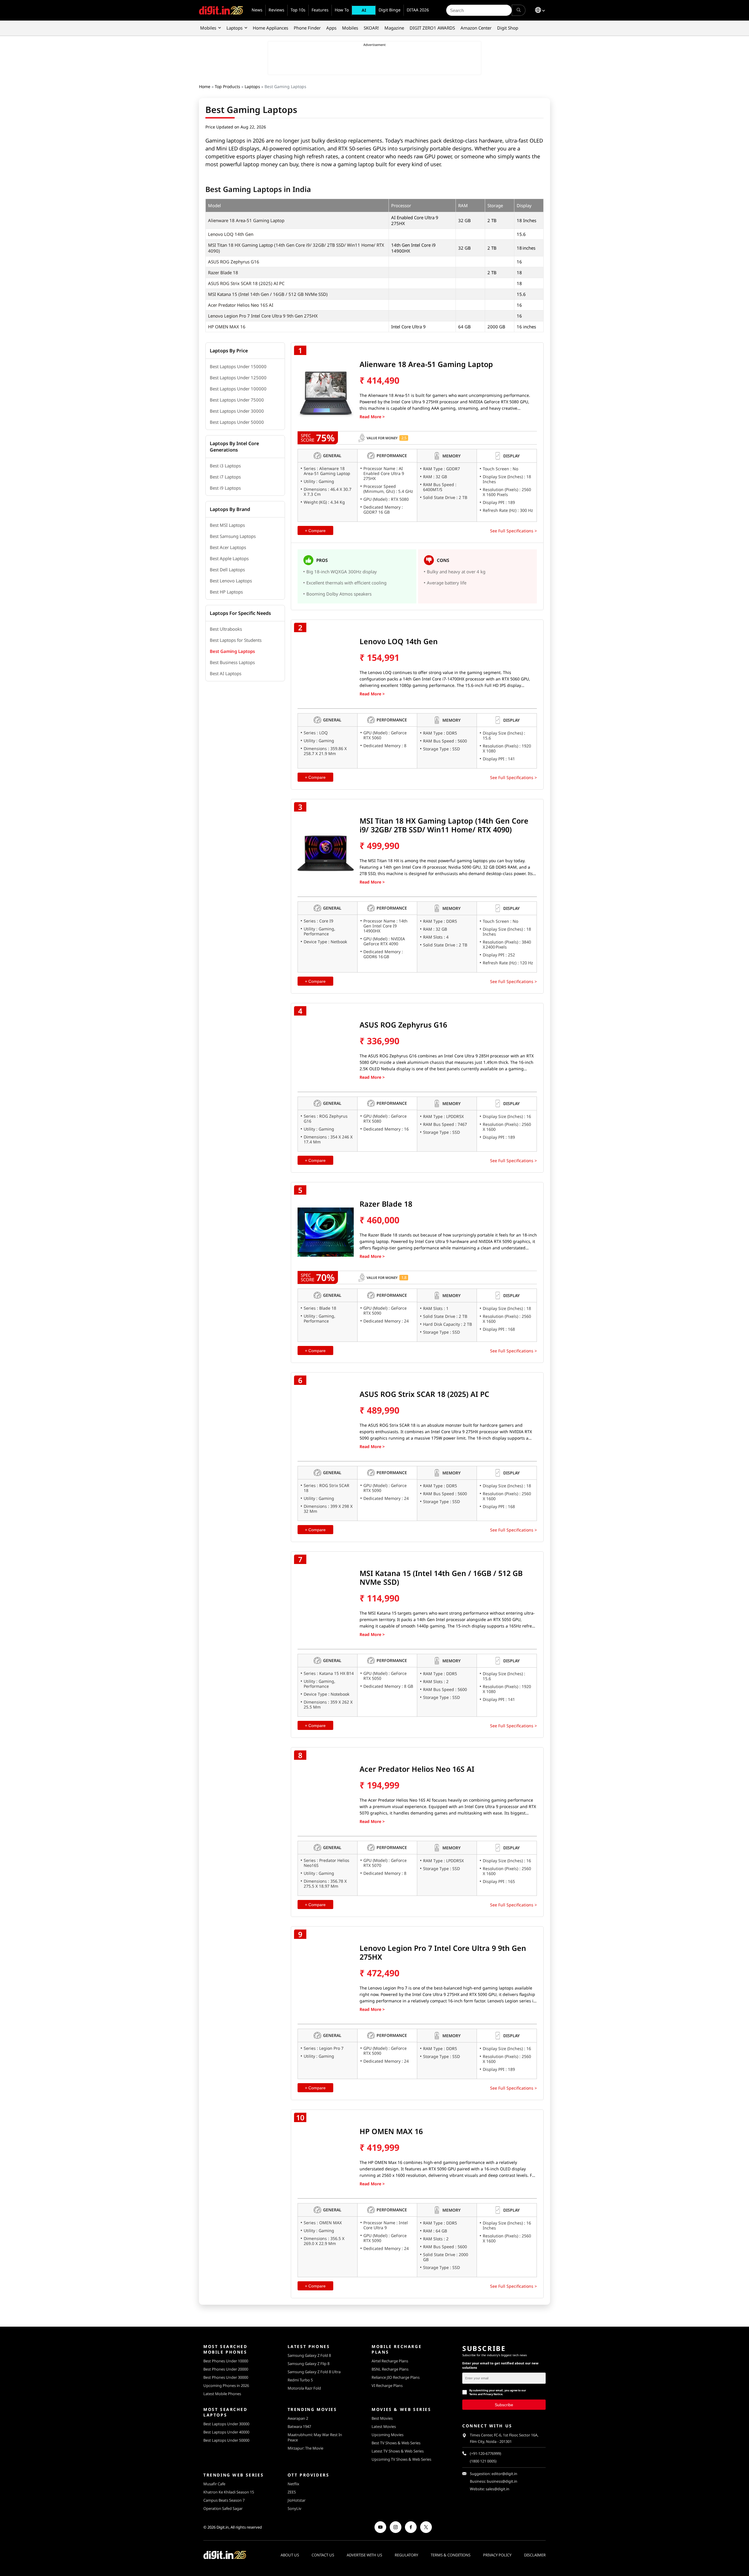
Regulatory (406, 2555)
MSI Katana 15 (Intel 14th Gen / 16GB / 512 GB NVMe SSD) (268, 294)
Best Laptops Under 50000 (237, 422)
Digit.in (223, 2527)
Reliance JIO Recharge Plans (396, 2377)
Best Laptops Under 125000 (238, 378)
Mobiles (208, 28)
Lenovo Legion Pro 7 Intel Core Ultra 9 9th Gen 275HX (263, 316)
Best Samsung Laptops (233, 536)
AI (364, 10)
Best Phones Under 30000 (226, 2377)
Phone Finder (307, 28)
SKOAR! (371, 28)
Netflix (293, 2484)
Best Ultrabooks (226, 629)
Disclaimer (535, 2555)
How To (342, 10)
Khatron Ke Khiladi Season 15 (229, 2492)
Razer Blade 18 (223, 272)
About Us (290, 2555)
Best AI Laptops (226, 673)
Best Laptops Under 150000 (238, 366)
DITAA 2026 (418, 10)
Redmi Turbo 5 (300, 2380)
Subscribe (504, 2405)
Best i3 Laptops (225, 466)
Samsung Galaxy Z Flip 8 (309, 2364)
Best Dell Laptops (227, 570)
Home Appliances (270, 28)
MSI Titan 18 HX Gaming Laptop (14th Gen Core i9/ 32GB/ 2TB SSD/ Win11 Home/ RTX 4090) (444, 825)
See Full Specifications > (513, 531)
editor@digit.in (504, 2474)
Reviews (276, 10)
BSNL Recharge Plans (390, 2369)
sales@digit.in (498, 2489)
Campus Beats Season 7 (224, 2500)
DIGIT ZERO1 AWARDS (432, 28)
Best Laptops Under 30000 (237, 411)
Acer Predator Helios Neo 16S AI (241, 305)
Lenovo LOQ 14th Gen (231, 234)
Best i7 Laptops (225, 477)
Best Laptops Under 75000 (237, 400)
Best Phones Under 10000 (226, 2361)
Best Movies (382, 2418)
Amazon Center (476, 28)
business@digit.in (502, 2481)
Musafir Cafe (214, 2484)
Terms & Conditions (451, 2555)
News (257, 10)
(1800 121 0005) (483, 2461)
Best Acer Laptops (228, 547)
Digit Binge (390, 10)
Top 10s (298, 10)
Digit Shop (508, 28)
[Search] (519, 10)
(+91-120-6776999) (486, 2454)
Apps (331, 28)
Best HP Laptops (226, 592)
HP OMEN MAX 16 (227, 327)
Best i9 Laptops (225, 488)
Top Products (227, 86)
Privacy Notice (493, 2394)
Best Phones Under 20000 (226, 2369)
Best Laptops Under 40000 (226, 2432)
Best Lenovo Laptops (231, 581)
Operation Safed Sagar (223, 2508)
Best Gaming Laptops (232, 651)
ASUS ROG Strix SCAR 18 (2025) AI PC (246, 283)
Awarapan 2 (298, 2418)
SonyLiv (294, 2508)
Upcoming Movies (388, 2435)
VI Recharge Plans (387, 2385)
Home (205, 86)
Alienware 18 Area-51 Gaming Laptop (246, 220)
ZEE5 (292, 2492)
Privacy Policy (497, 2555)
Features (320, 10)
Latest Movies (384, 2426)
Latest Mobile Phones (222, 2394)
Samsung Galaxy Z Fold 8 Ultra (314, 2372)
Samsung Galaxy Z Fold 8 (309, 2355)
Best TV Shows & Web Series (396, 2443)
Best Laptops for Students (236, 640)
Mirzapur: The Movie (305, 2448)
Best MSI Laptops (227, 525)
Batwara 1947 (299, 2426)
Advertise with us (364, 2555)
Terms (473, 2394)
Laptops (235, 28)
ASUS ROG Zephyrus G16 (234, 262)
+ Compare (315, 531)
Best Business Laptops (232, 662)
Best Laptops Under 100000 (238, 389)
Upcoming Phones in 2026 (226, 2385)
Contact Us (323, 2555)
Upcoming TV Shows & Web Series (401, 2459)
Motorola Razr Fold (304, 2388)
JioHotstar (297, 2500)
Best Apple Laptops (229, 558)
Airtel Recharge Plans (390, 2361)
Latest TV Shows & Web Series (398, 2451)
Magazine (394, 28)
